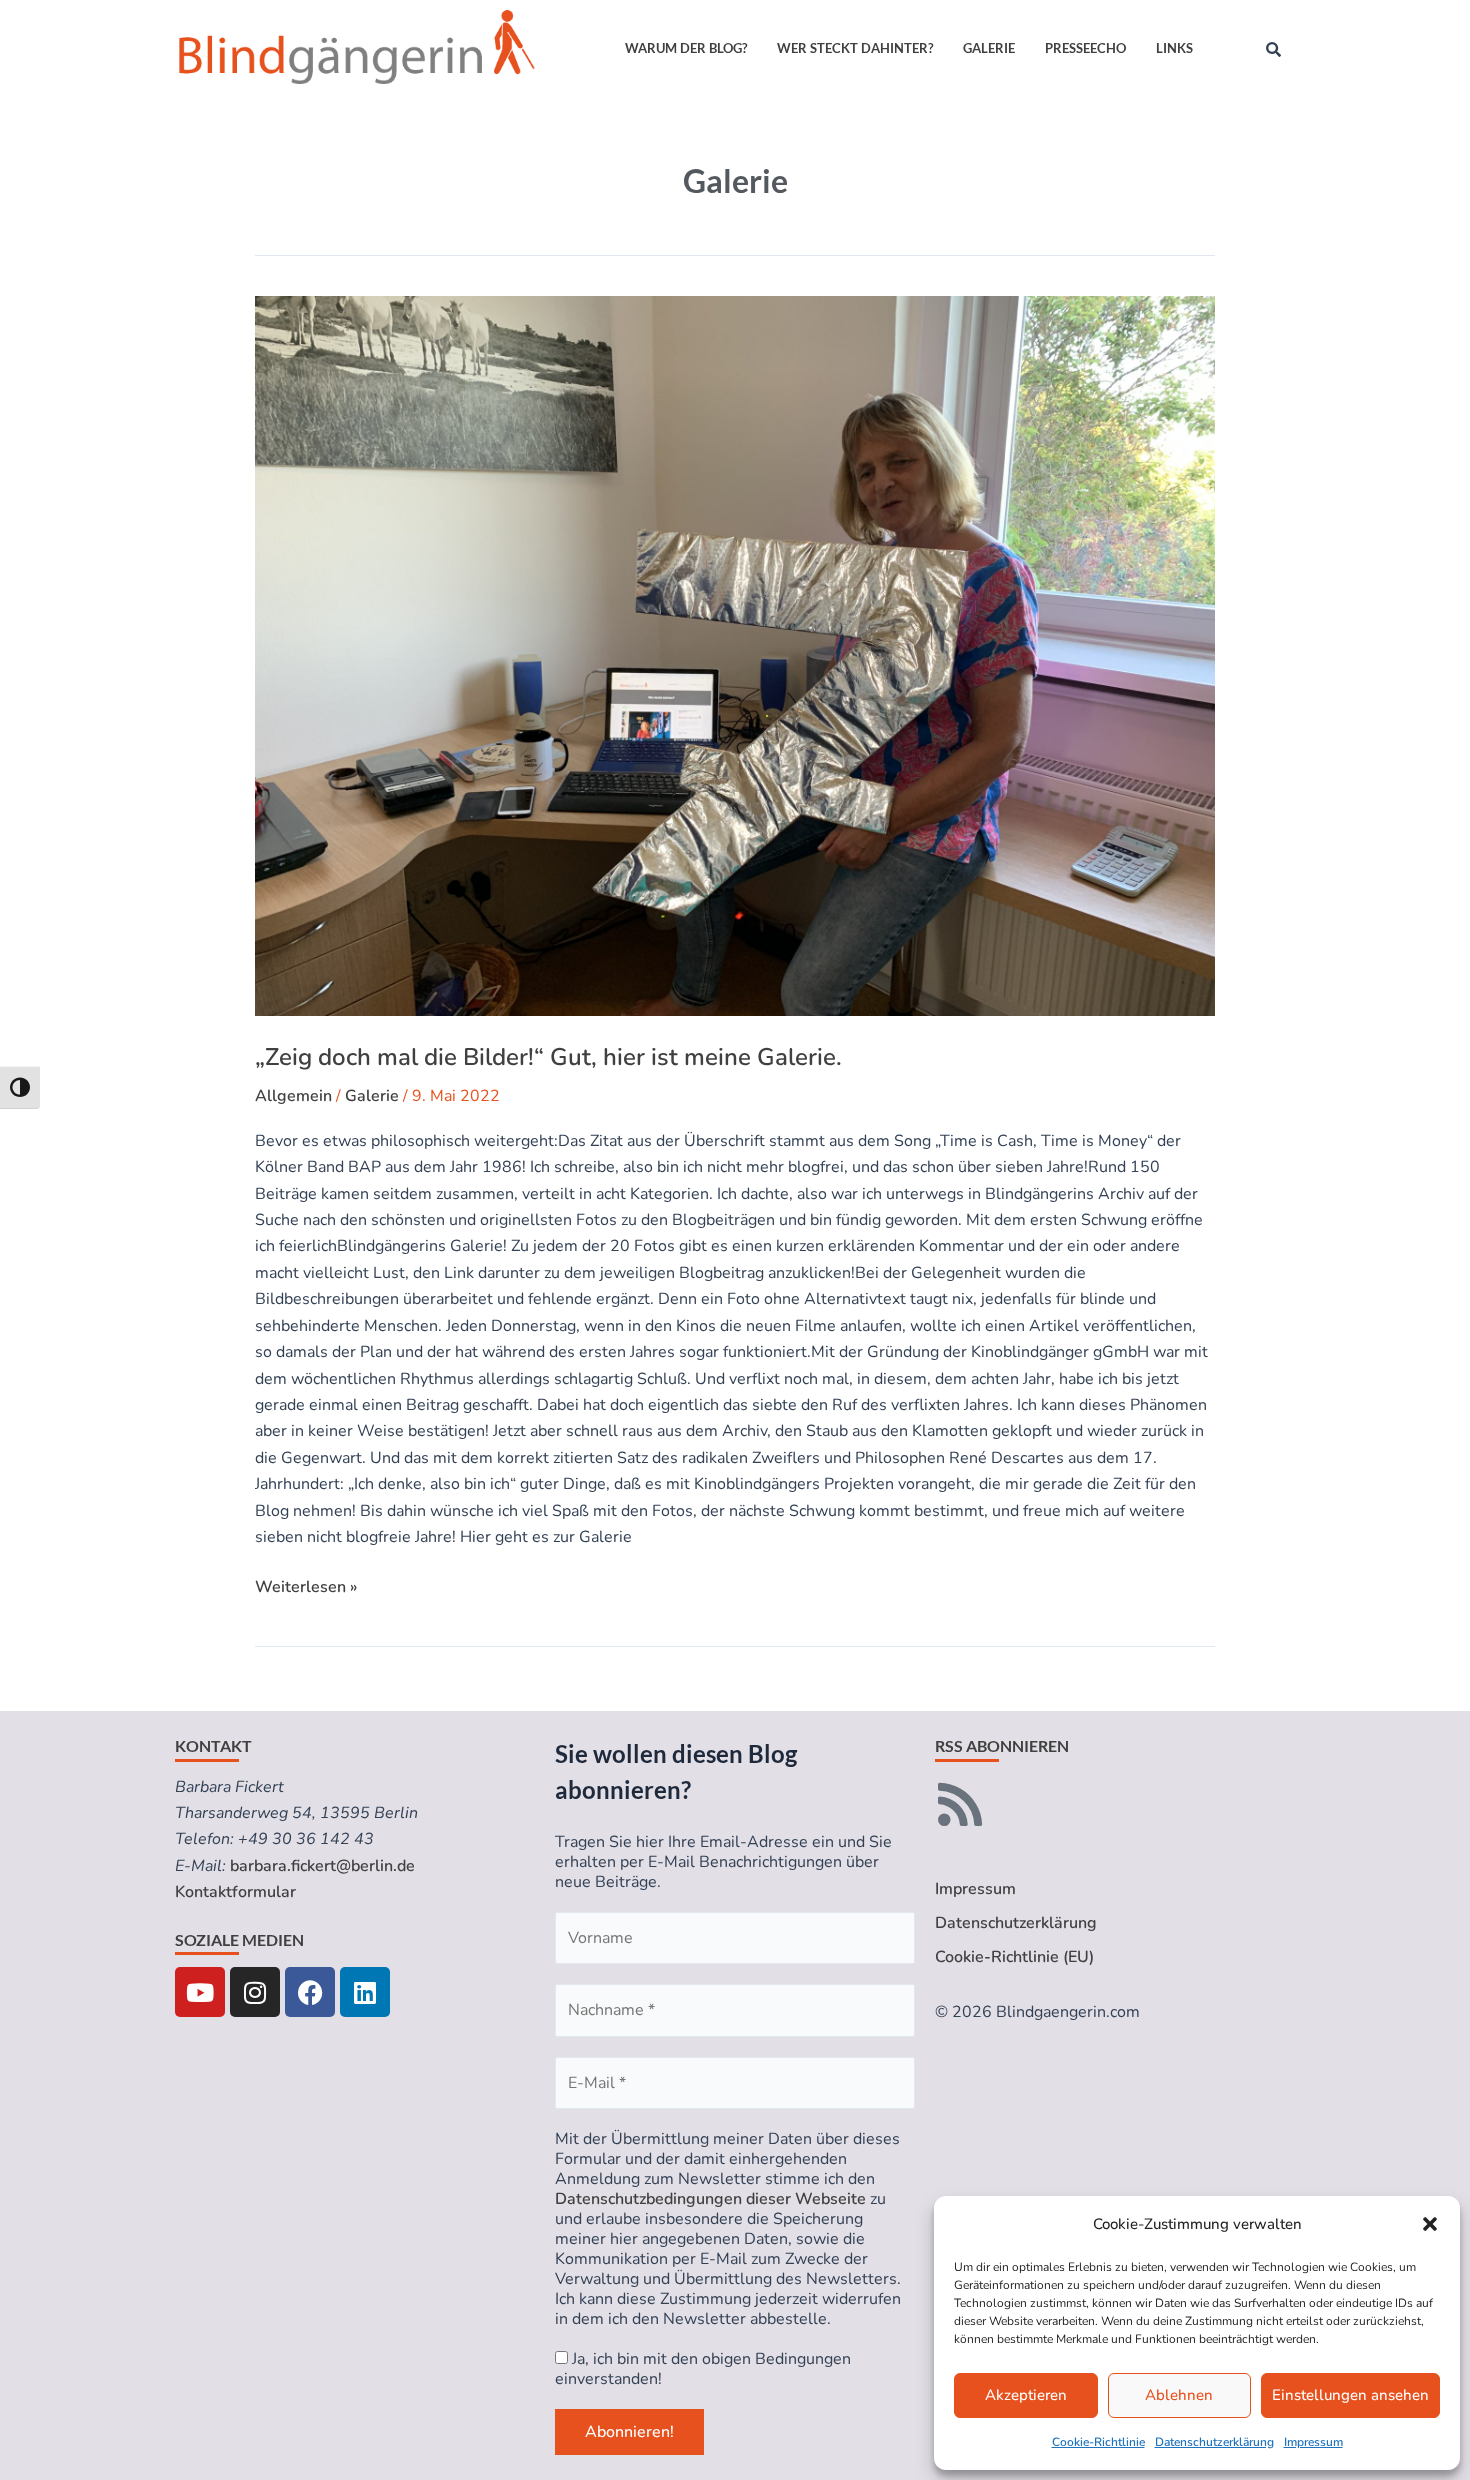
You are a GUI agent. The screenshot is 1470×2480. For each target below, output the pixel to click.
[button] (1430, 2224)
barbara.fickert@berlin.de (322, 1866)
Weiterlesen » (306, 1586)
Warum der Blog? (686, 48)
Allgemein (293, 1096)
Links (1174, 48)
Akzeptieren (1026, 2395)
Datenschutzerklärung (1214, 2442)
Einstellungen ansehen (1350, 2395)
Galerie (989, 48)
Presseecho (1085, 48)
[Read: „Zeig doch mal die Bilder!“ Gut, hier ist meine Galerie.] (735, 656)
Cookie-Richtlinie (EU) (1014, 1957)
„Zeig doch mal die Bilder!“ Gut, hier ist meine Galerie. (548, 1057)
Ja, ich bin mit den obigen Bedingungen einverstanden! (703, 2369)
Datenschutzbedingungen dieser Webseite (710, 2199)
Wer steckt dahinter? (855, 48)
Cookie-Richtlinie (1098, 2442)
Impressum (1313, 2442)
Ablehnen (1179, 2395)
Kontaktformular (235, 1892)
